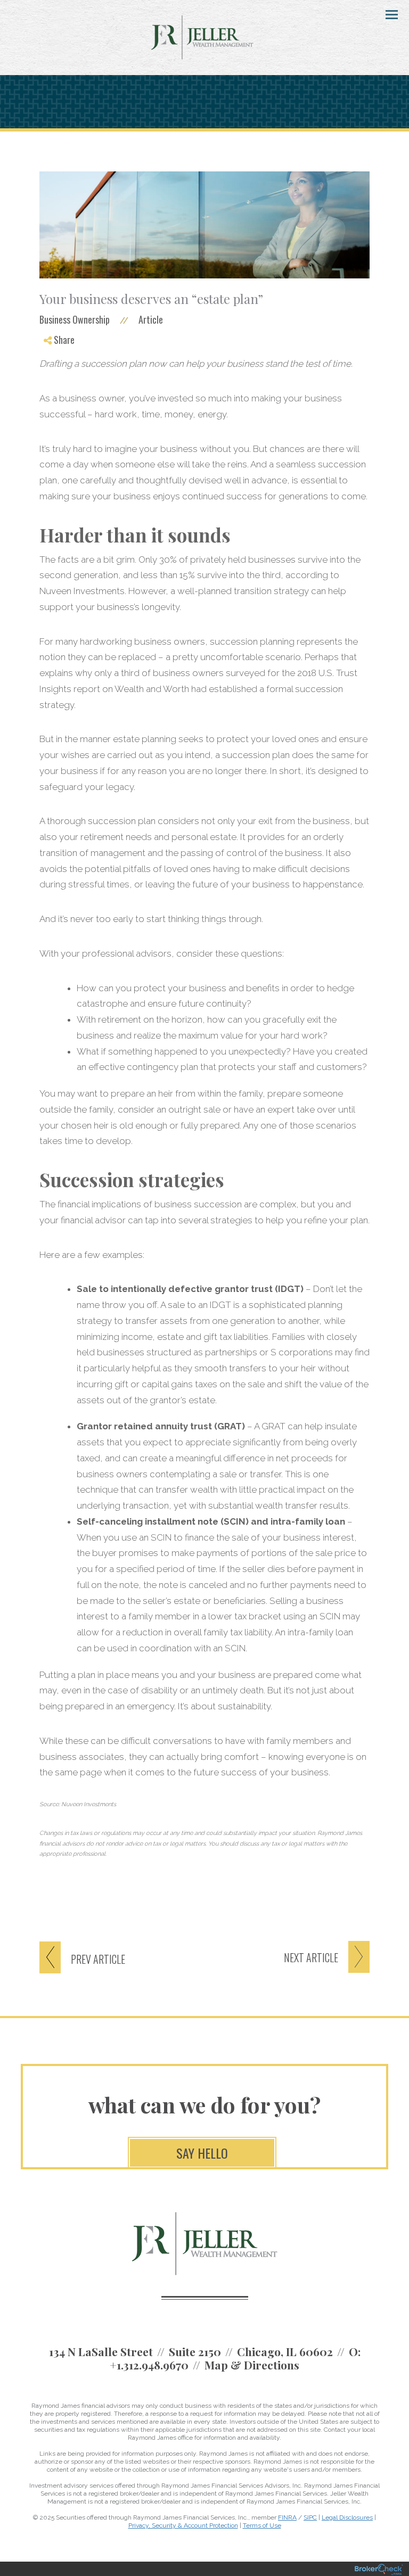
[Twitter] (57, 369)
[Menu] (386, 14)
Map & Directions (252, 2365)
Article (151, 319)
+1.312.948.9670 (149, 2365)
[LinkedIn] (57, 382)
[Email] (57, 395)
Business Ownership (75, 319)
